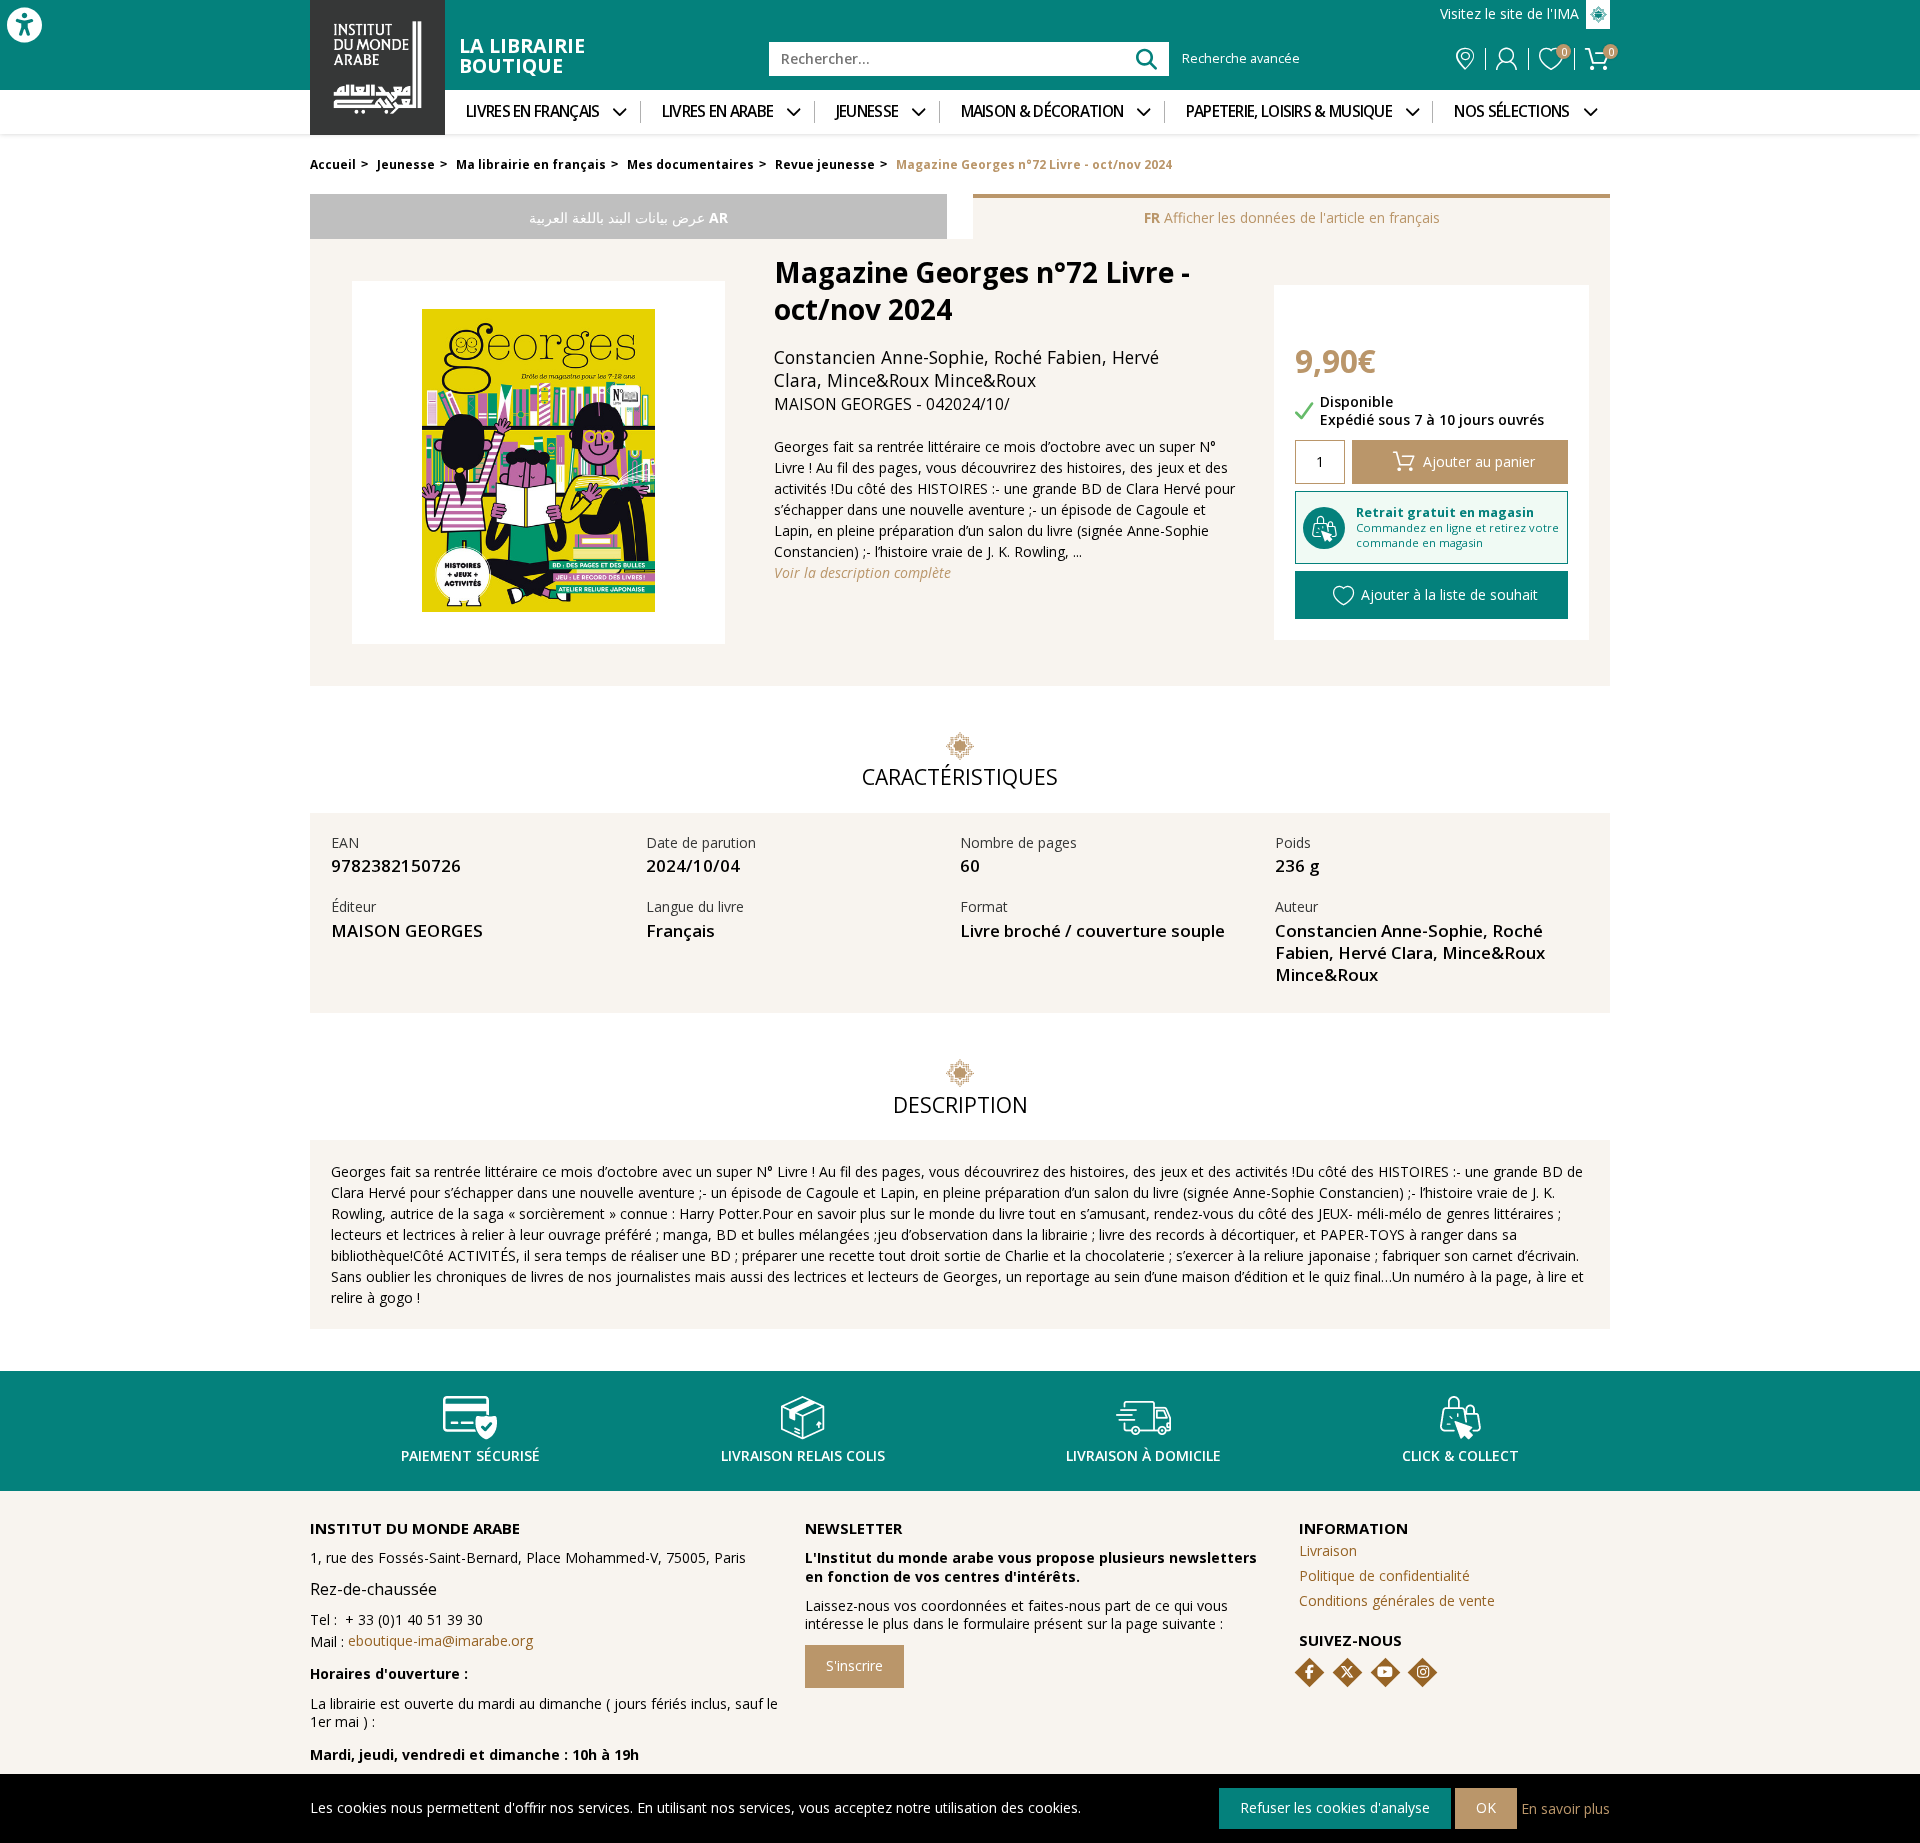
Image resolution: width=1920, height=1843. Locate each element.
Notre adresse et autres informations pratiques (1465, 59)
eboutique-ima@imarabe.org (440, 1640)
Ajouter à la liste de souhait (1449, 594)
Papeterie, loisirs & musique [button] (1289, 111)
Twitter (1347, 1672)
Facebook (1310, 1672)
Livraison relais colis (803, 1455)
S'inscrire (854, 1665)
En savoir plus (1565, 1807)
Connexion (1506, 59)
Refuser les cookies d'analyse (1335, 1807)
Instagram (1423, 1672)
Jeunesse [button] (867, 111)
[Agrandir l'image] (538, 462)
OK (1486, 1807)
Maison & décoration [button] (1042, 111)
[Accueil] (377, 67)
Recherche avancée (1241, 59)
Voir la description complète (862, 573)
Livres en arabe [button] (718, 111)
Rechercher (1145, 58)
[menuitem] (542, 112)
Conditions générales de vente (1397, 1600)
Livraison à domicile (1143, 1455)
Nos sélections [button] (1511, 111)
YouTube (1385, 1672)
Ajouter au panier (1479, 461)
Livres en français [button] (532, 111)
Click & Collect (1460, 1455)
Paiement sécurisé (470, 1455)
